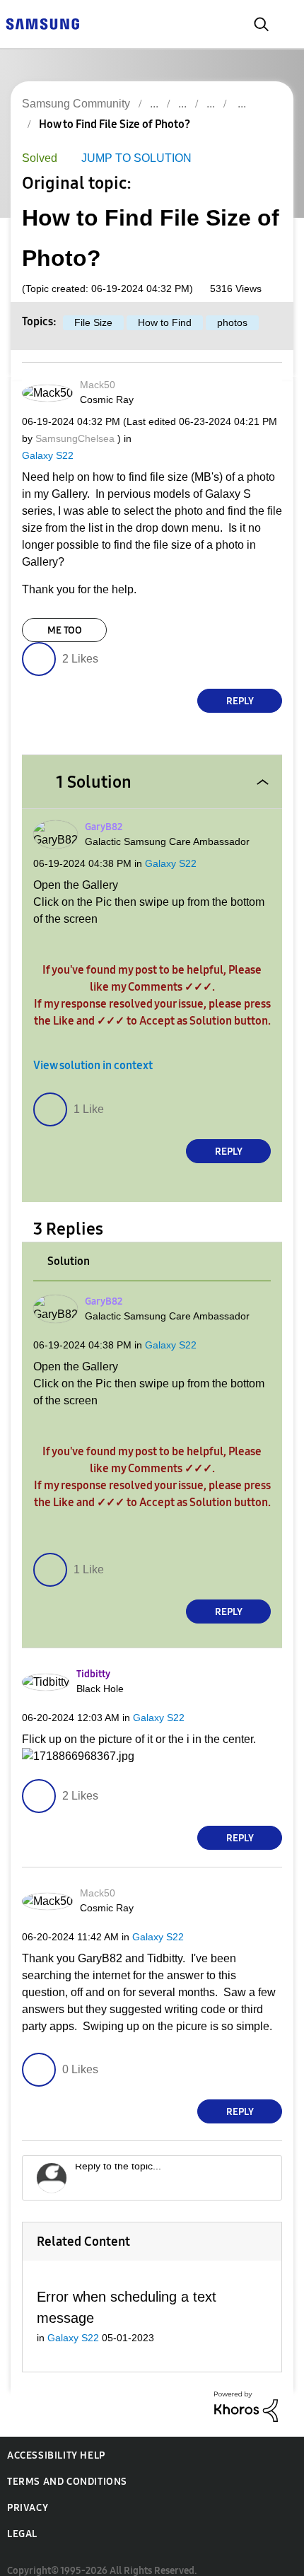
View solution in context (93, 1050)
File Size (92, 324)
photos (229, 324)
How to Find (162, 324)
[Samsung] (42, 23)
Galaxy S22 (45, 456)
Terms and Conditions (67, 2467)
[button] (257, 389)
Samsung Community (75, 104)
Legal (22, 2520)
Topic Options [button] (257, 140)
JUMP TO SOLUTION (132, 159)
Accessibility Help (56, 2441)
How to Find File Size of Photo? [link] (115, 124)
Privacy (28, 2494)
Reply (240, 685)
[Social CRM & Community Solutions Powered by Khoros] (246, 2392)
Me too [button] (65, 614)
